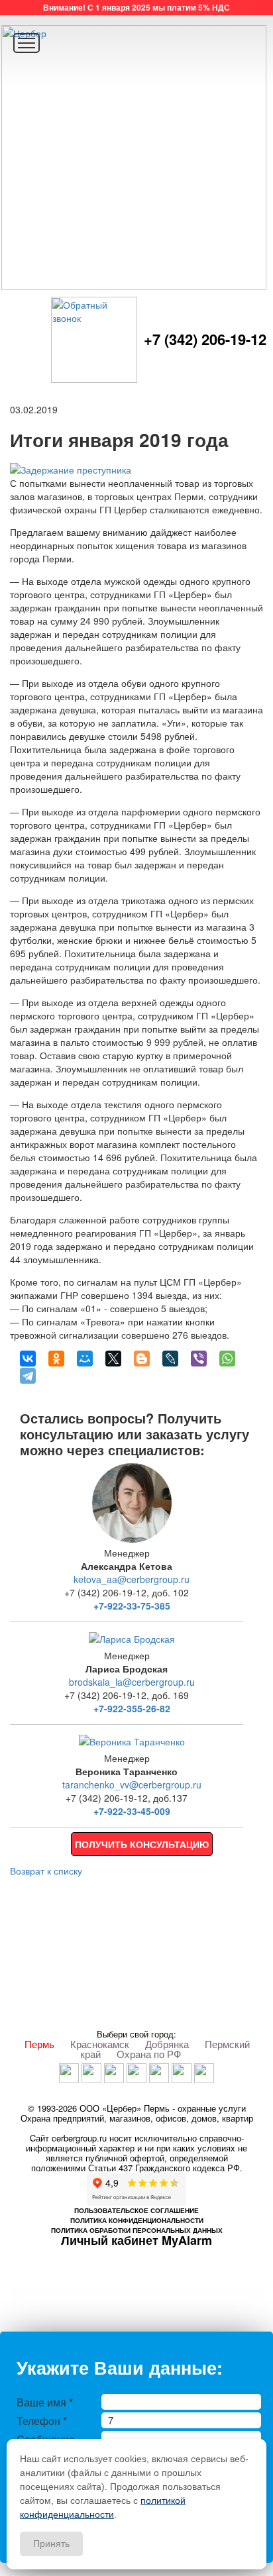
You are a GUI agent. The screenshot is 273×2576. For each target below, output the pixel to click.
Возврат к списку (46, 1871)
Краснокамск (100, 2044)
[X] (113, 1359)
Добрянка (167, 2044)
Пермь (39, 2044)
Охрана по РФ (149, 2054)
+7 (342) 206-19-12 (205, 339)
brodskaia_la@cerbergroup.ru (132, 1682)
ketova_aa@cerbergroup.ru (132, 1579)
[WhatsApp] (227, 1359)
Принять (51, 2544)
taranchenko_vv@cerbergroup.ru (132, 1784)
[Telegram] (28, 1376)
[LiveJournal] (170, 1359)
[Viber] (199, 1359)
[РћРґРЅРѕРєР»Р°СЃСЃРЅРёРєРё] (56, 1359)
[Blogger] (142, 1359)
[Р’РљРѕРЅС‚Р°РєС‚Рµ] (28, 1359)
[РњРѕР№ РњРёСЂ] (85, 1359)
